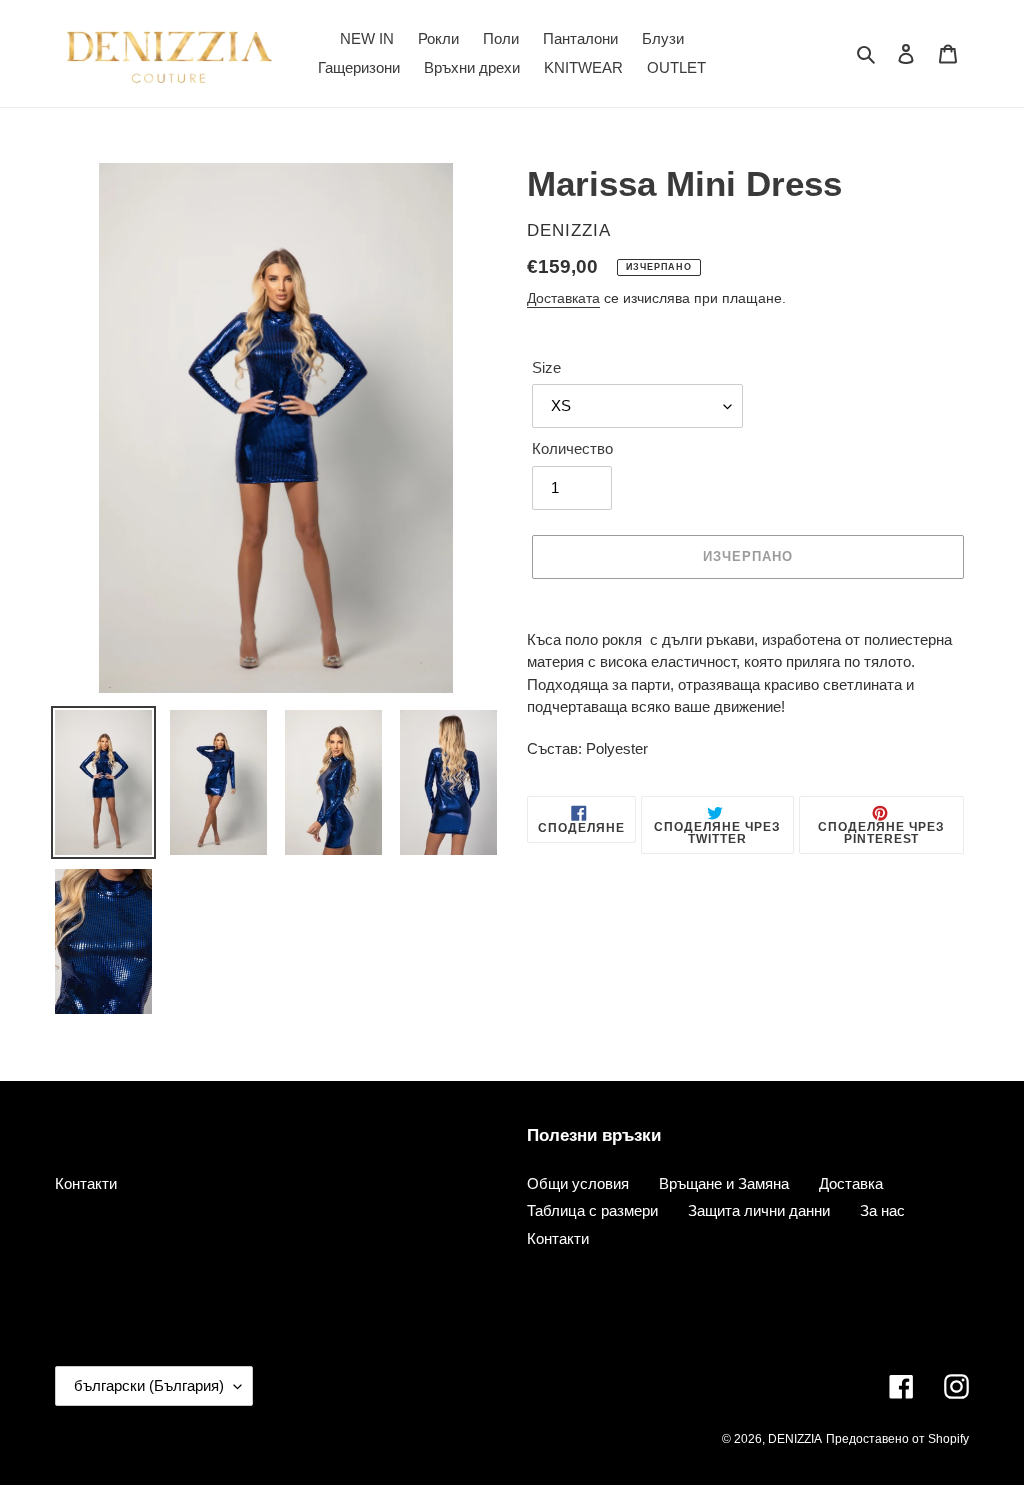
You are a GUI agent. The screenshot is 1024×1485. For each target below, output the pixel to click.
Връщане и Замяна (724, 1183)
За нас (882, 1210)
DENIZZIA (795, 1439)
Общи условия (578, 1183)
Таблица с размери (592, 1210)
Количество (572, 448)
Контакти (86, 1183)
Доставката (563, 298)
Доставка (851, 1183)
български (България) (149, 1385)
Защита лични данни (759, 1210)
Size (546, 367)
